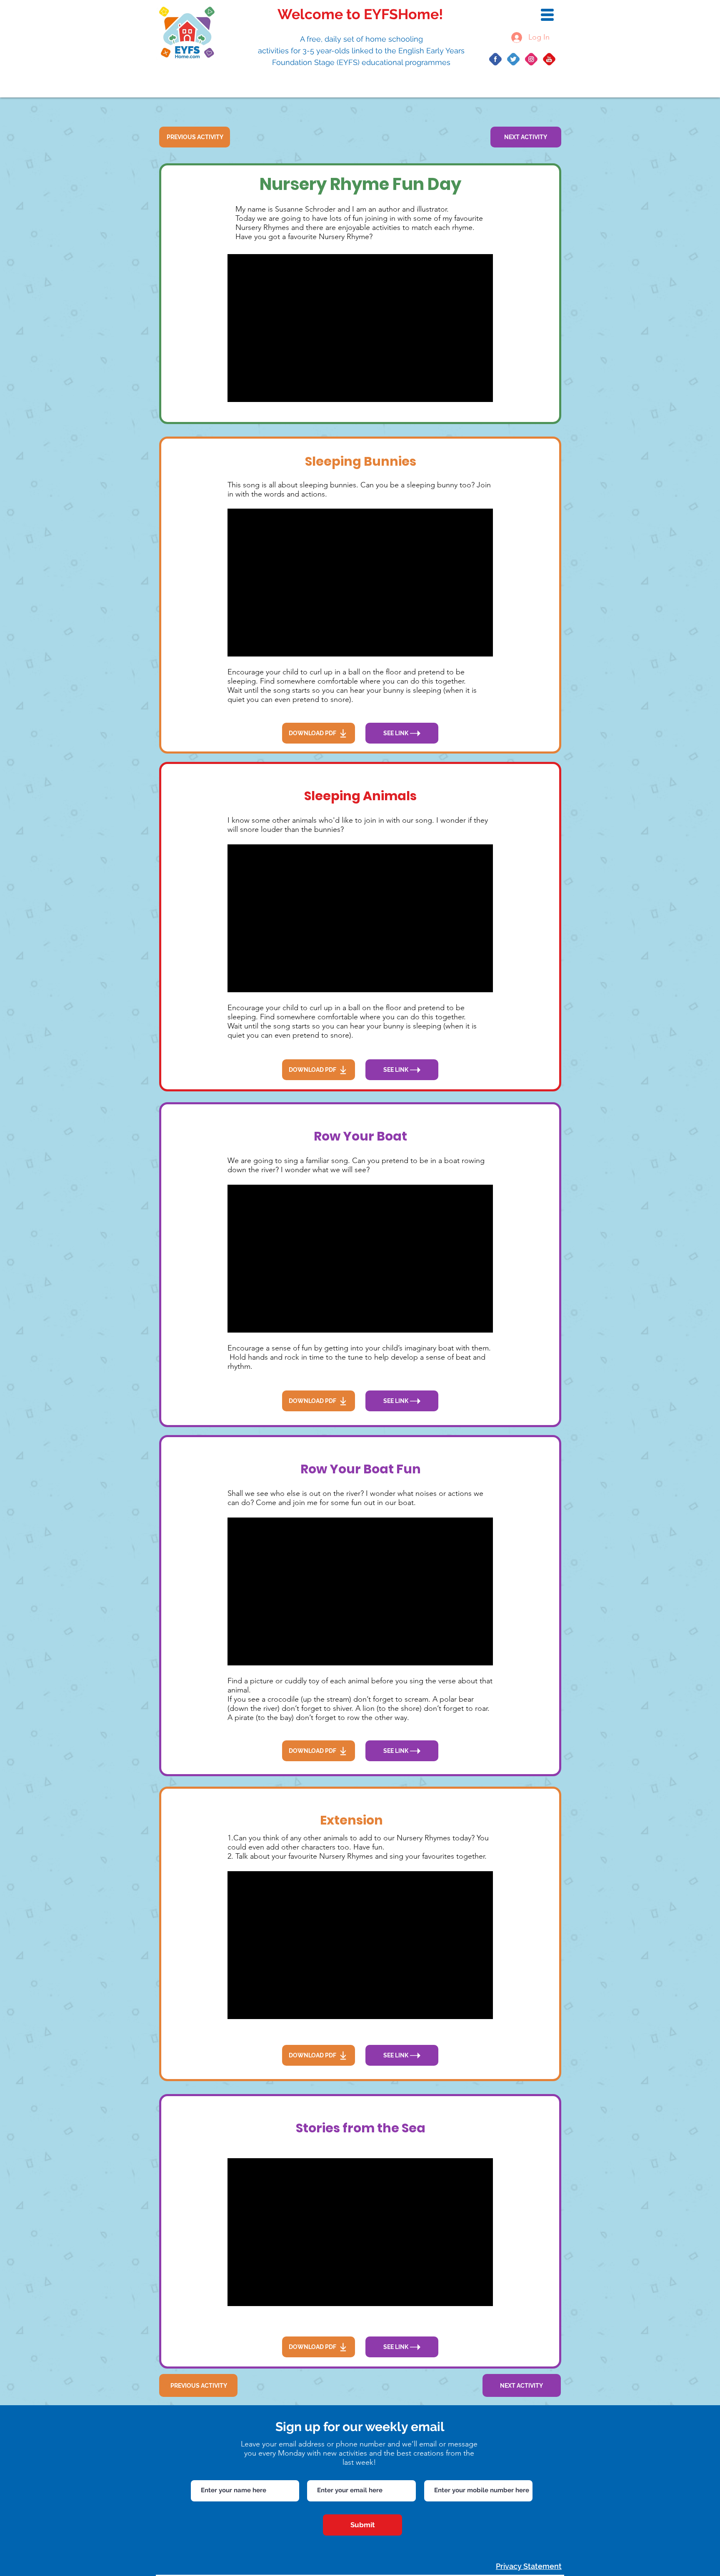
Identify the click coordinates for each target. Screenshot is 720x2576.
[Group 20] (531, 59)
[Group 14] (513, 59)
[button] (547, 15)
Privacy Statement (529, 2566)
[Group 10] (495, 59)
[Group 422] (549, 59)
